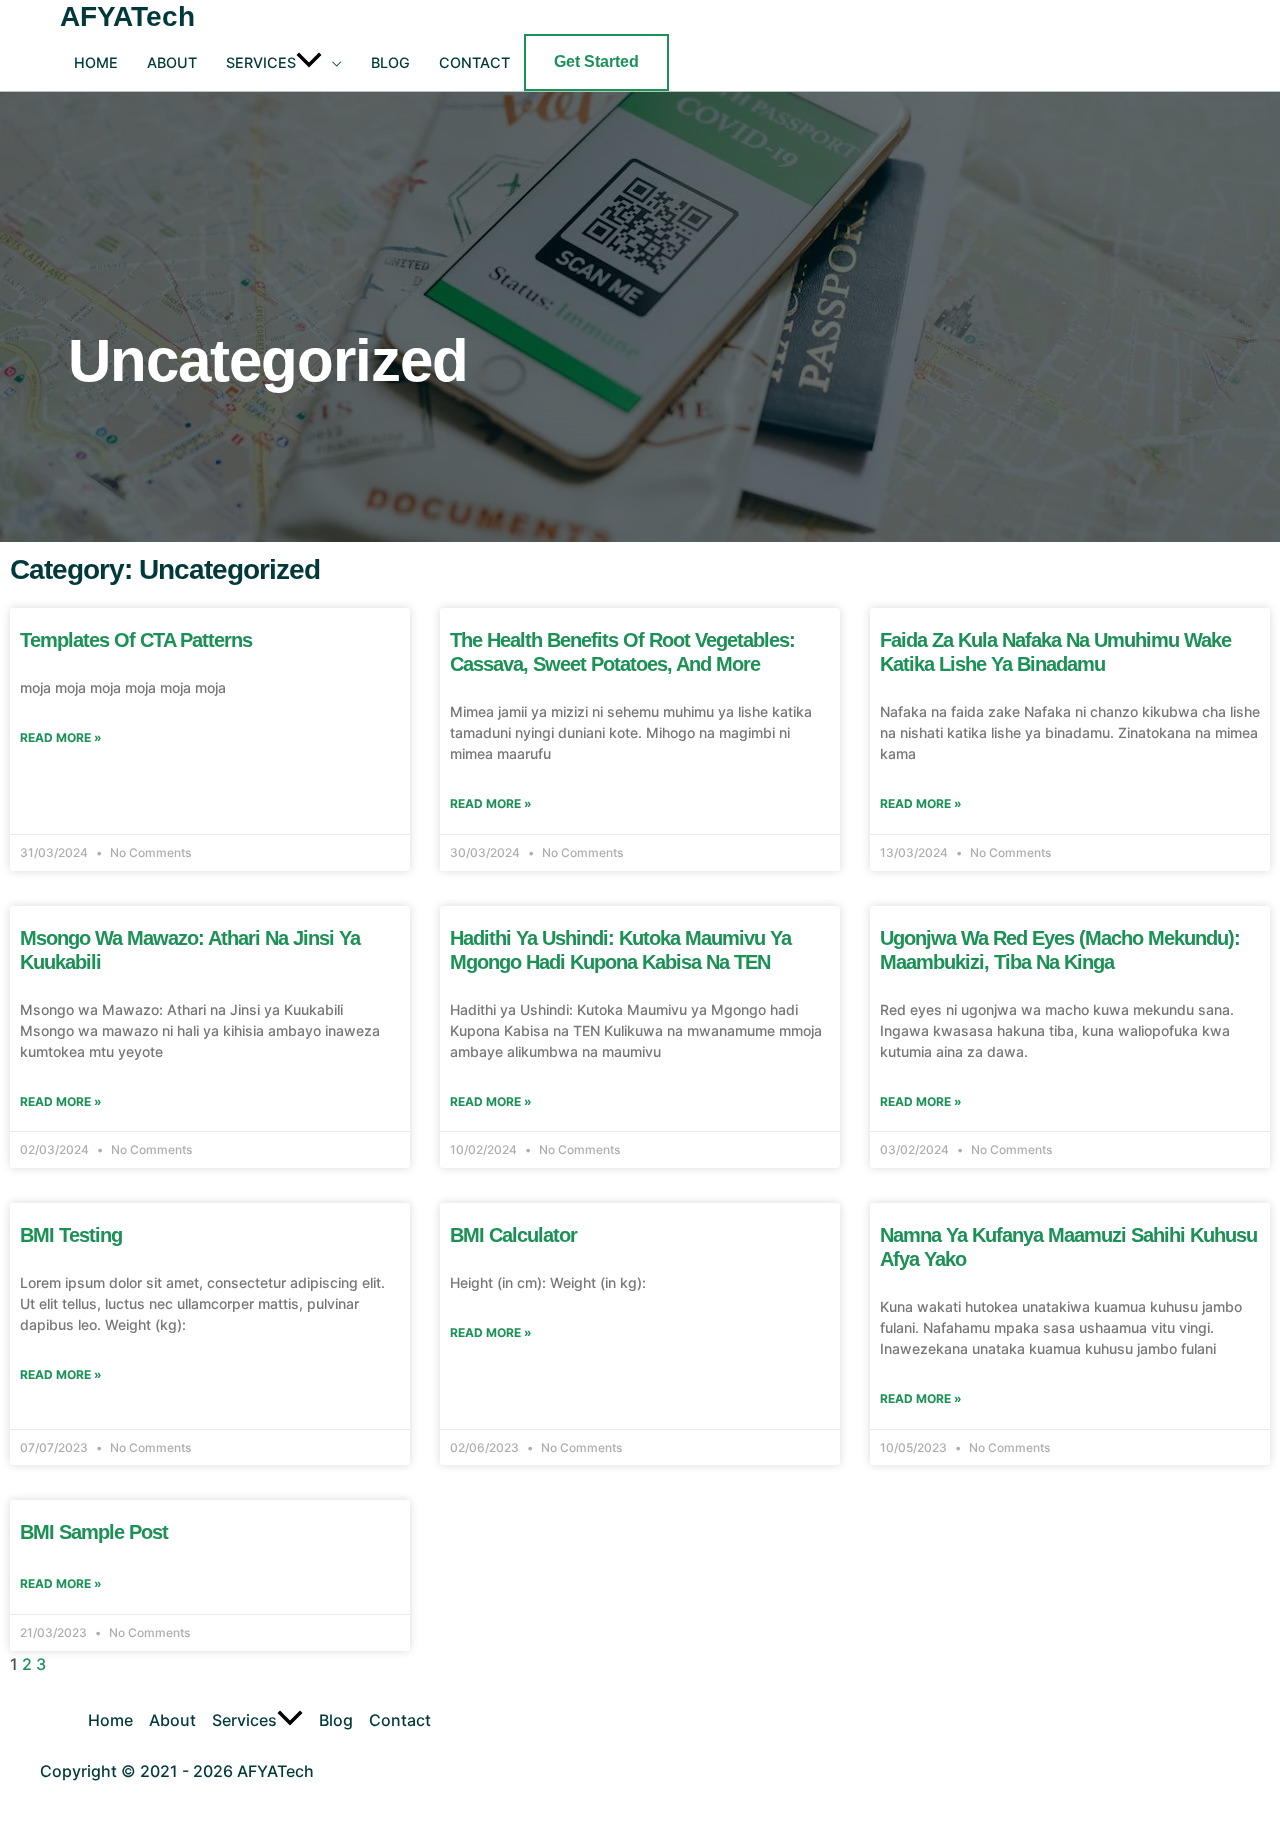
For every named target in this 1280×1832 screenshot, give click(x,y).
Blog (390, 62)
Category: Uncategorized (165, 569)
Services (261, 62)
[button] (319, 62)
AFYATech (127, 16)
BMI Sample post (94, 1532)
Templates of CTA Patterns (136, 640)
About (172, 62)
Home (96, 62)
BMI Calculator (513, 1235)
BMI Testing (71, 1235)
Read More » (61, 737)
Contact (474, 62)
